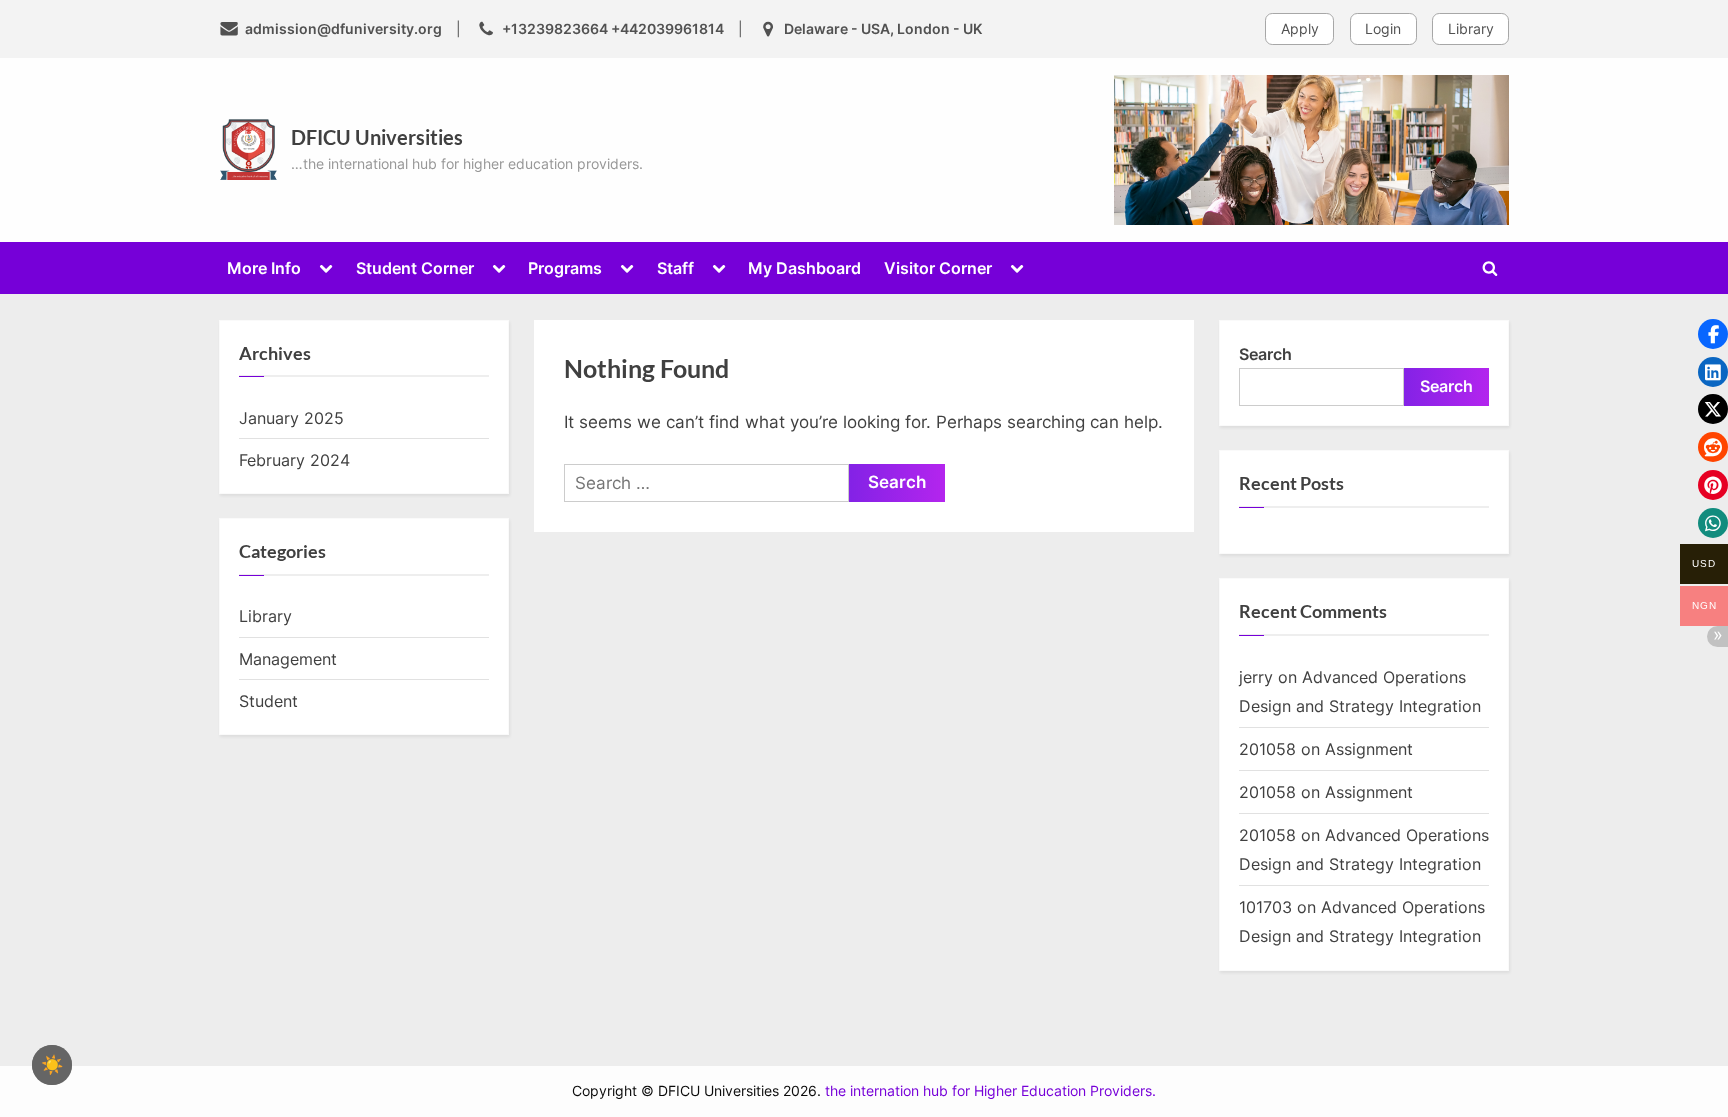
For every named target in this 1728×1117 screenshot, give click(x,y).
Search (1265, 354)
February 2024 (294, 460)
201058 (1267, 749)
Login (1383, 28)
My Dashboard (804, 268)
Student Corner (415, 268)
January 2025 (291, 418)
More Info (264, 268)
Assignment (1369, 749)
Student (268, 701)
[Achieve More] (1311, 150)
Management (288, 659)
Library (1471, 28)
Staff (675, 268)
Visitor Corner (938, 268)
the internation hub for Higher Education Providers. (990, 1091)
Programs (565, 268)
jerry (1256, 677)
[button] (1713, 334)
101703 (1265, 907)
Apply (1300, 28)
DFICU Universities (377, 137)
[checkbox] (52, 1065)
